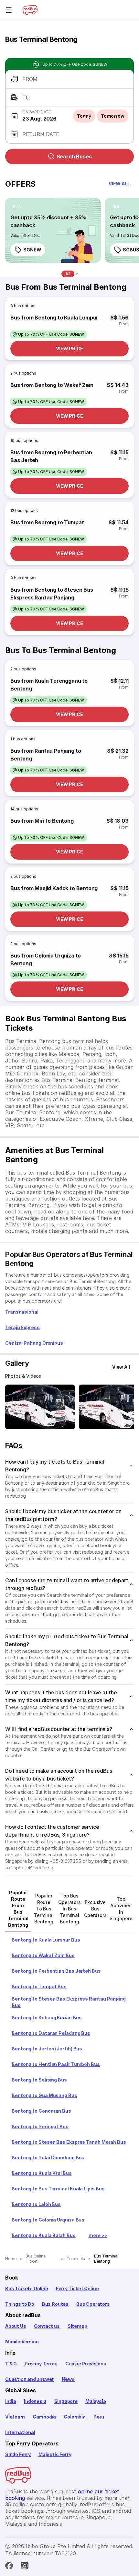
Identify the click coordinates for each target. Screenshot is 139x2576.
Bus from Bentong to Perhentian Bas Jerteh (51, 456)
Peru (99, 2417)
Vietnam (15, 2417)
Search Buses (74, 157)
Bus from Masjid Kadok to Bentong (54, 888)
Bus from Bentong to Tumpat (47, 522)
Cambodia (44, 2417)
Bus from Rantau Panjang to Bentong (46, 755)
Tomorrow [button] (113, 116)
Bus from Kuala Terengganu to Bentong (49, 685)
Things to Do (20, 2304)
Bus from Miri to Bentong (42, 821)
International (20, 2432)
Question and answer (30, 2379)
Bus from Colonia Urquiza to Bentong (46, 959)
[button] (69, 79)
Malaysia (96, 2401)
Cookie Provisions (86, 2364)
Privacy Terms (41, 2364)
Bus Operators (93, 2304)
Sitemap (77, 2326)
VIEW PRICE (69, 348)
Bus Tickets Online (27, 2288)
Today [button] (84, 116)
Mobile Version (22, 2342)
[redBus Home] (30, 10)
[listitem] (17, 207)
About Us (16, 2326)
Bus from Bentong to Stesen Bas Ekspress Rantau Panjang (52, 594)
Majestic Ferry (55, 2454)
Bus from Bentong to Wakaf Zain (52, 385)
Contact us (47, 2326)
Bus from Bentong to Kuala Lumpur (54, 318)
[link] (53, 230)
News (68, 2379)
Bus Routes (55, 2304)
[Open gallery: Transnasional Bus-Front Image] (40, 1407)
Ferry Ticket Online (77, 2288)
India (11, 2401)
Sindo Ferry (18, 2454)
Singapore (66, 2401)
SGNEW (32, 250)
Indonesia (35, 2401)
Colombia (75, 2417)
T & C (11, 2364)
